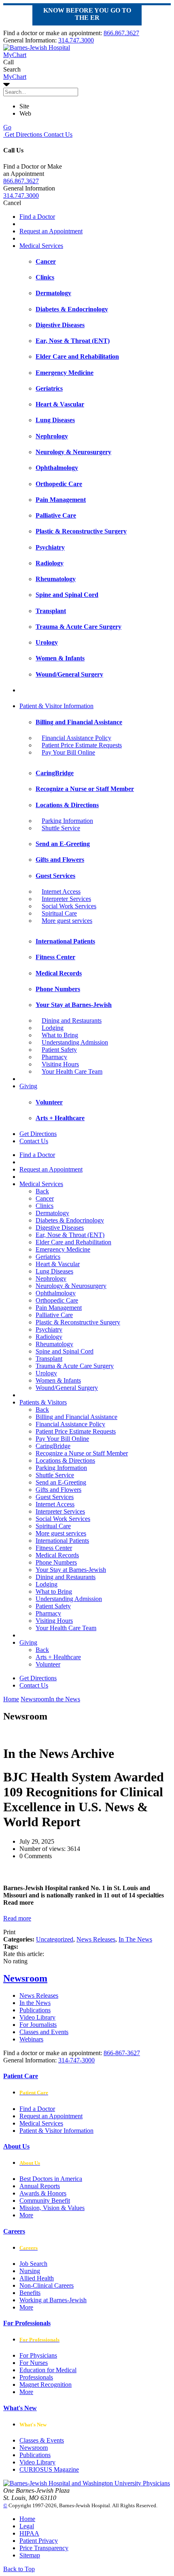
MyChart (15, 77)
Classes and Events (44, 2032)
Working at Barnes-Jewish (53, 2300)
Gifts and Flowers (58, 1490)
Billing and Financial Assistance (76, 1417)
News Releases (96, 1939)
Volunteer (48, 1664)
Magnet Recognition (46, 2385)
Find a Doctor (37, 217)
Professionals (36, 2377)
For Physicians (38, 2355)
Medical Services (41, 246)
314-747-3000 (76, 2060)
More (26, 2215)
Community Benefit (45, 2201)
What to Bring (60, 1035)
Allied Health (37, 2278)
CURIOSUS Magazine (49, 2469)
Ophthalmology (56, 1293)
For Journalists (38, 2025)
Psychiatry (49, 1329)
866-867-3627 (122, 2053)
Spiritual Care (59, 913)
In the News (35, 2003)
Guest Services (55, 1497)
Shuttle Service (61, 828)
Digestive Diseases (60, 1228)
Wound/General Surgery (67, 1388)
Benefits (30, 2293)
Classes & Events (42, 2440)
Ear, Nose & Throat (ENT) (70, 1235)
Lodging (53, 1028)
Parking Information (67, 821)
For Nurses (34, 2363)
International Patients (62, 1541)
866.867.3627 (121, 33)
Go (7, 127)
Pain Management (59, 1308)
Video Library (37, 2017)
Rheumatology (54, 1344)
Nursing (30, 2271)
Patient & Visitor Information (56, 706)
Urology (46, 1373)
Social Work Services (69, 906)
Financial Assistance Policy (76, 738)
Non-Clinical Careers (47, 2285)
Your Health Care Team (72, 1071)
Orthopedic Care (57, 1300)
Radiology (49, 1337)
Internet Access (61, 891)
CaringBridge (53, 1446)
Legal (27, 2526)
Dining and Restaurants (72, 1020)
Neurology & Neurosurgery (71, 1286)
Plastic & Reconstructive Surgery (78, 1322)
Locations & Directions (65, 1460)
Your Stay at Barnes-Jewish (71, 1570)
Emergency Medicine (63, 1249)
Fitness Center (54, 1548)
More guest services (67, 921)
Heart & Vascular (58, 1264)
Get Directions (23, 134)
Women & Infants (58, 1380)
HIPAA (29, 2533)
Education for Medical (48, 2370)
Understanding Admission (75, 1042)
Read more (17, 1918)
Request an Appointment (51, 231)
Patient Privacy (39, 2541)
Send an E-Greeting (61, 1482)
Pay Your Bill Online (68, 752)
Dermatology (52, 1213)
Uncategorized (55, 1939)
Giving (28, 1086)
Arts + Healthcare (58, 1657)
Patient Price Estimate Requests (82, 745)
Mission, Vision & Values (52, 2208)
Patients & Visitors (43, 1402)
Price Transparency (44, 2548)
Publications (35, 2010)
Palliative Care (54, 1315)
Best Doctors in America (51, 2179)
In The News (135, 1939)
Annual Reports (40, 2186)
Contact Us (57, 134)
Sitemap (30, 2555)
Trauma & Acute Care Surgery (75, 1366)
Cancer (45, 1198)
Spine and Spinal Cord (65, 1351)
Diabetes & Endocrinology (70, 1220)
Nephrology (51, 1278)
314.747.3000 (76, 40)
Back (42, 1191)
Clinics (45, 1206)
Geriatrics (48, 1257)
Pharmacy (54, 1057)
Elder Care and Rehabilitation (73, 1242)
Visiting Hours (60, 1064)
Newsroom (25, 1978)
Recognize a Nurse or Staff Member (82, 1453)
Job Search (33, 2264)
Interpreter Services (66, 899)
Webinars (31, 2039)
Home (11, 1699)
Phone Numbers (56, 1562)
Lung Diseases (54, 1271)
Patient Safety (59, 1050)
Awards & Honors (43, 2193)
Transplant (49, 1359)
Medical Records (57, 1555)
